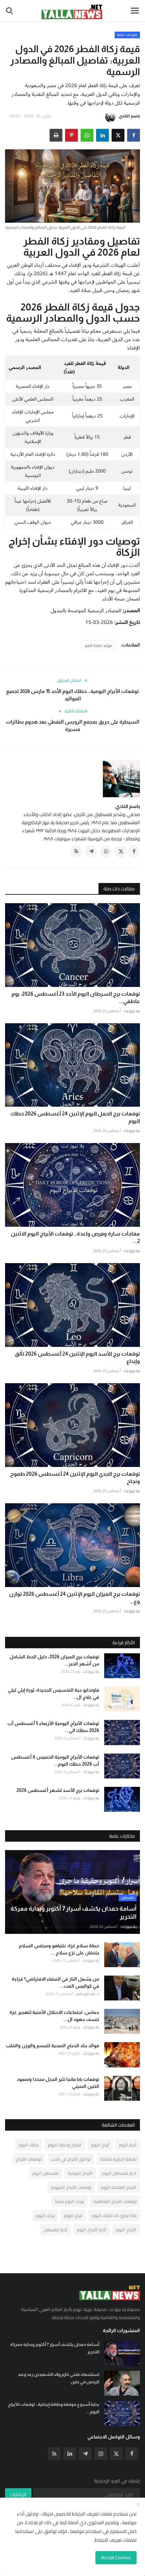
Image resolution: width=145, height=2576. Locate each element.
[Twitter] (116, 2454)
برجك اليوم (45, 2215)
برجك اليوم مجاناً (69, 2201)
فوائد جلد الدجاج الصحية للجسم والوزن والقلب (52, 2046)
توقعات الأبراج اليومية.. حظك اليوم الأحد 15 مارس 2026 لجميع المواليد (72, 695)
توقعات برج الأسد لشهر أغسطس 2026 (58, 1790)
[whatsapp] (106, 851)
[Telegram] (85, 2454)
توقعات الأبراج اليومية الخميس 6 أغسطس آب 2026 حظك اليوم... (55, 1760)
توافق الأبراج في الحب (71, 2159)
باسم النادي (129, 116)
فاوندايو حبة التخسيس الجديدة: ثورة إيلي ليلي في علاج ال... (53, 1694)
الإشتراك (18, 2495)
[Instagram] (101, 2454)
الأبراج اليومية (80, 2173)
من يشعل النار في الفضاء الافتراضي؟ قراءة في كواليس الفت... (55, 1982)
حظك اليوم (28, 2145)
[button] (134, 135)
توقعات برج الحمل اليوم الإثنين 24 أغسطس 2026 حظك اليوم (75, 1117)
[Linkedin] (70, 2454)
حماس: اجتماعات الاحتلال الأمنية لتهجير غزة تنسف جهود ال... (54, 2016)
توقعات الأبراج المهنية (71, 2187)
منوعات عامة (127, 35)
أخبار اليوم (128, 2145)
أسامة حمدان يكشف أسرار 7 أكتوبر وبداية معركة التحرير (55, 2348)
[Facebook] (132, 2454)
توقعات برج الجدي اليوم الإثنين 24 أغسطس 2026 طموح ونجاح (75, 1478)
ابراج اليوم (73, 2215)
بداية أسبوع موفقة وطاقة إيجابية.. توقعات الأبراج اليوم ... (54, 2408)
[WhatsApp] (87, 135)
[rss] (54, 2454)
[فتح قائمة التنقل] (135, 11)
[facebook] (134, 851)
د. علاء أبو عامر (88, 1994)
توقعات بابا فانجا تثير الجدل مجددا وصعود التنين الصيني (58, 2083)
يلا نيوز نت (132, 1011)
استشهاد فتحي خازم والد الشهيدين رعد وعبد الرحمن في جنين (59, 2378)
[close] (138, 2505)
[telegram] (91, 851)
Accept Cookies (116, 2557)
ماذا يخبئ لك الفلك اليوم (114, 2215)
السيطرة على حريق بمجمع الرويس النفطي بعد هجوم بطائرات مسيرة (72, 725)
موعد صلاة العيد (98, 645)
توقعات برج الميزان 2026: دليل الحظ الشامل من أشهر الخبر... (54, 1660)
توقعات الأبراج (29, 2159)
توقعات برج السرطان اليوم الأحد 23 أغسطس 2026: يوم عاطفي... (76, 998)
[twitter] (121, 851)
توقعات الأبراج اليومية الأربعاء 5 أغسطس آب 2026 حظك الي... (53, 1727)
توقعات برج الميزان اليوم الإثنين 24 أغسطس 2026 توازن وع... (75, 1598)
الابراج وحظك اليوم (65, 2145)
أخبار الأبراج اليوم (92, 2230)
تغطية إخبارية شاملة (118, 2159)
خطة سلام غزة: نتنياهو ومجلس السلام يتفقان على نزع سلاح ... (59, 1949)
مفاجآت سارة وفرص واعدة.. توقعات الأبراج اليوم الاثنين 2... (75, 1237)
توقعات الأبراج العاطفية (115, 2201)
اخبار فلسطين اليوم (119, 2173)
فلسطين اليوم (45, 2173)
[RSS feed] (76, 851)
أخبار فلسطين (55, 2230)
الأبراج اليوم (126, 2230)
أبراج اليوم (100, 2145)
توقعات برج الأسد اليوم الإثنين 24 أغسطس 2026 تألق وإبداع (77, 1357)
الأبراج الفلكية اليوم (119, 2187)
